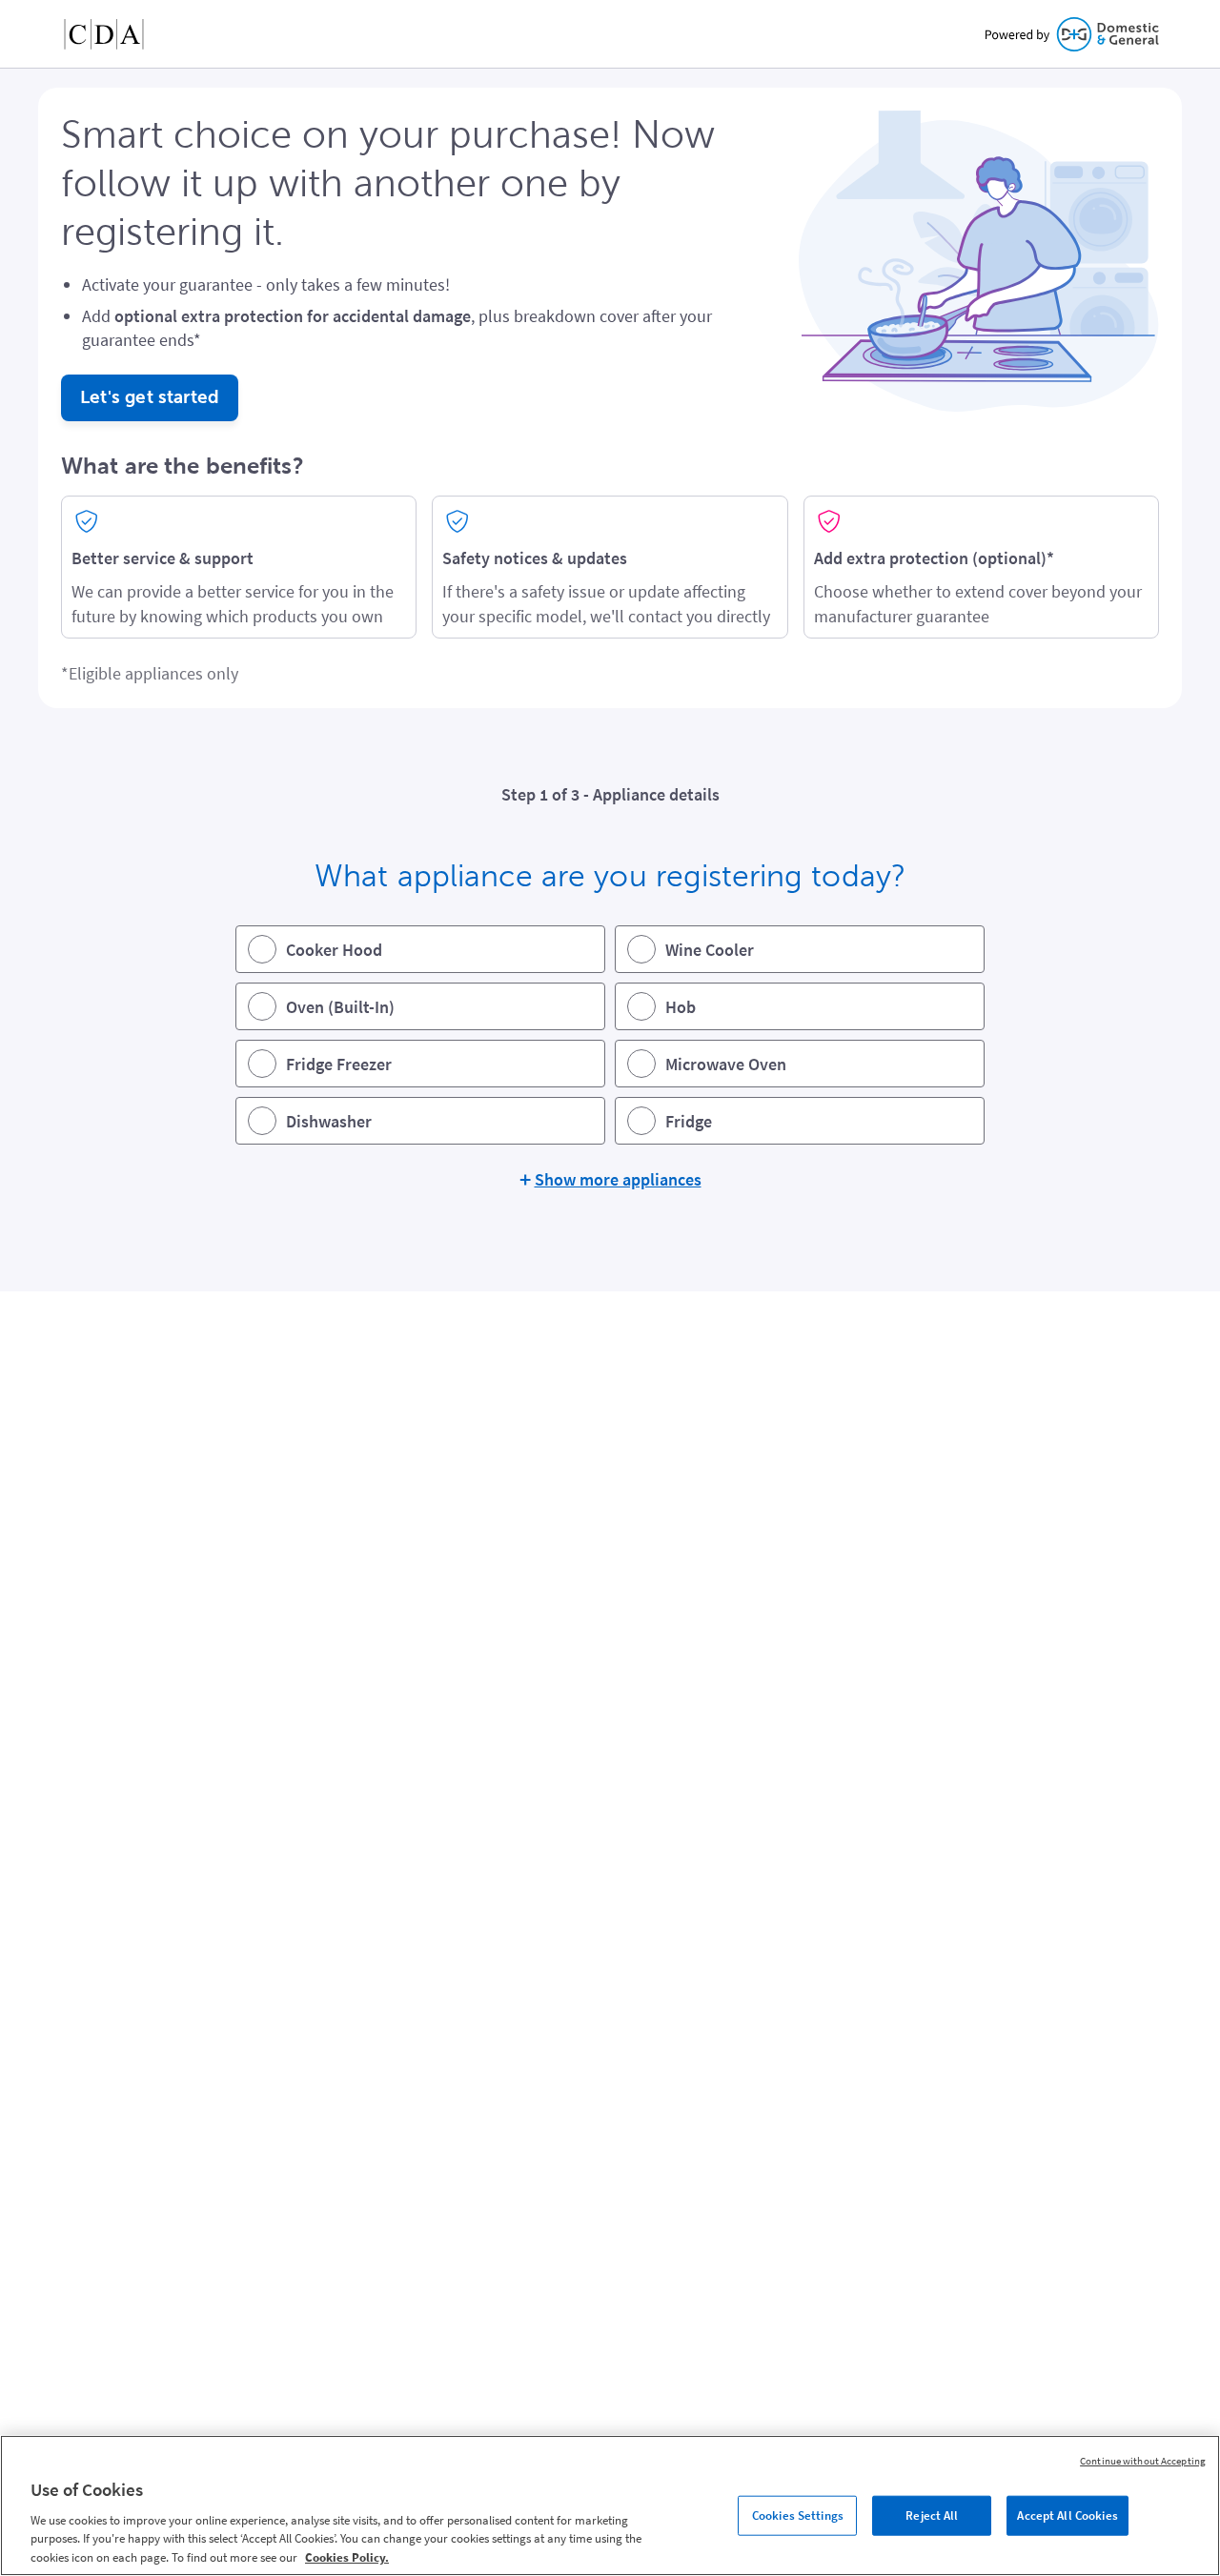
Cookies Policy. (347, 2556)
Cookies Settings (798, 2515)
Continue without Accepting (1143, 2461)
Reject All (932, 2515)
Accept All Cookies (1067, 2515)
